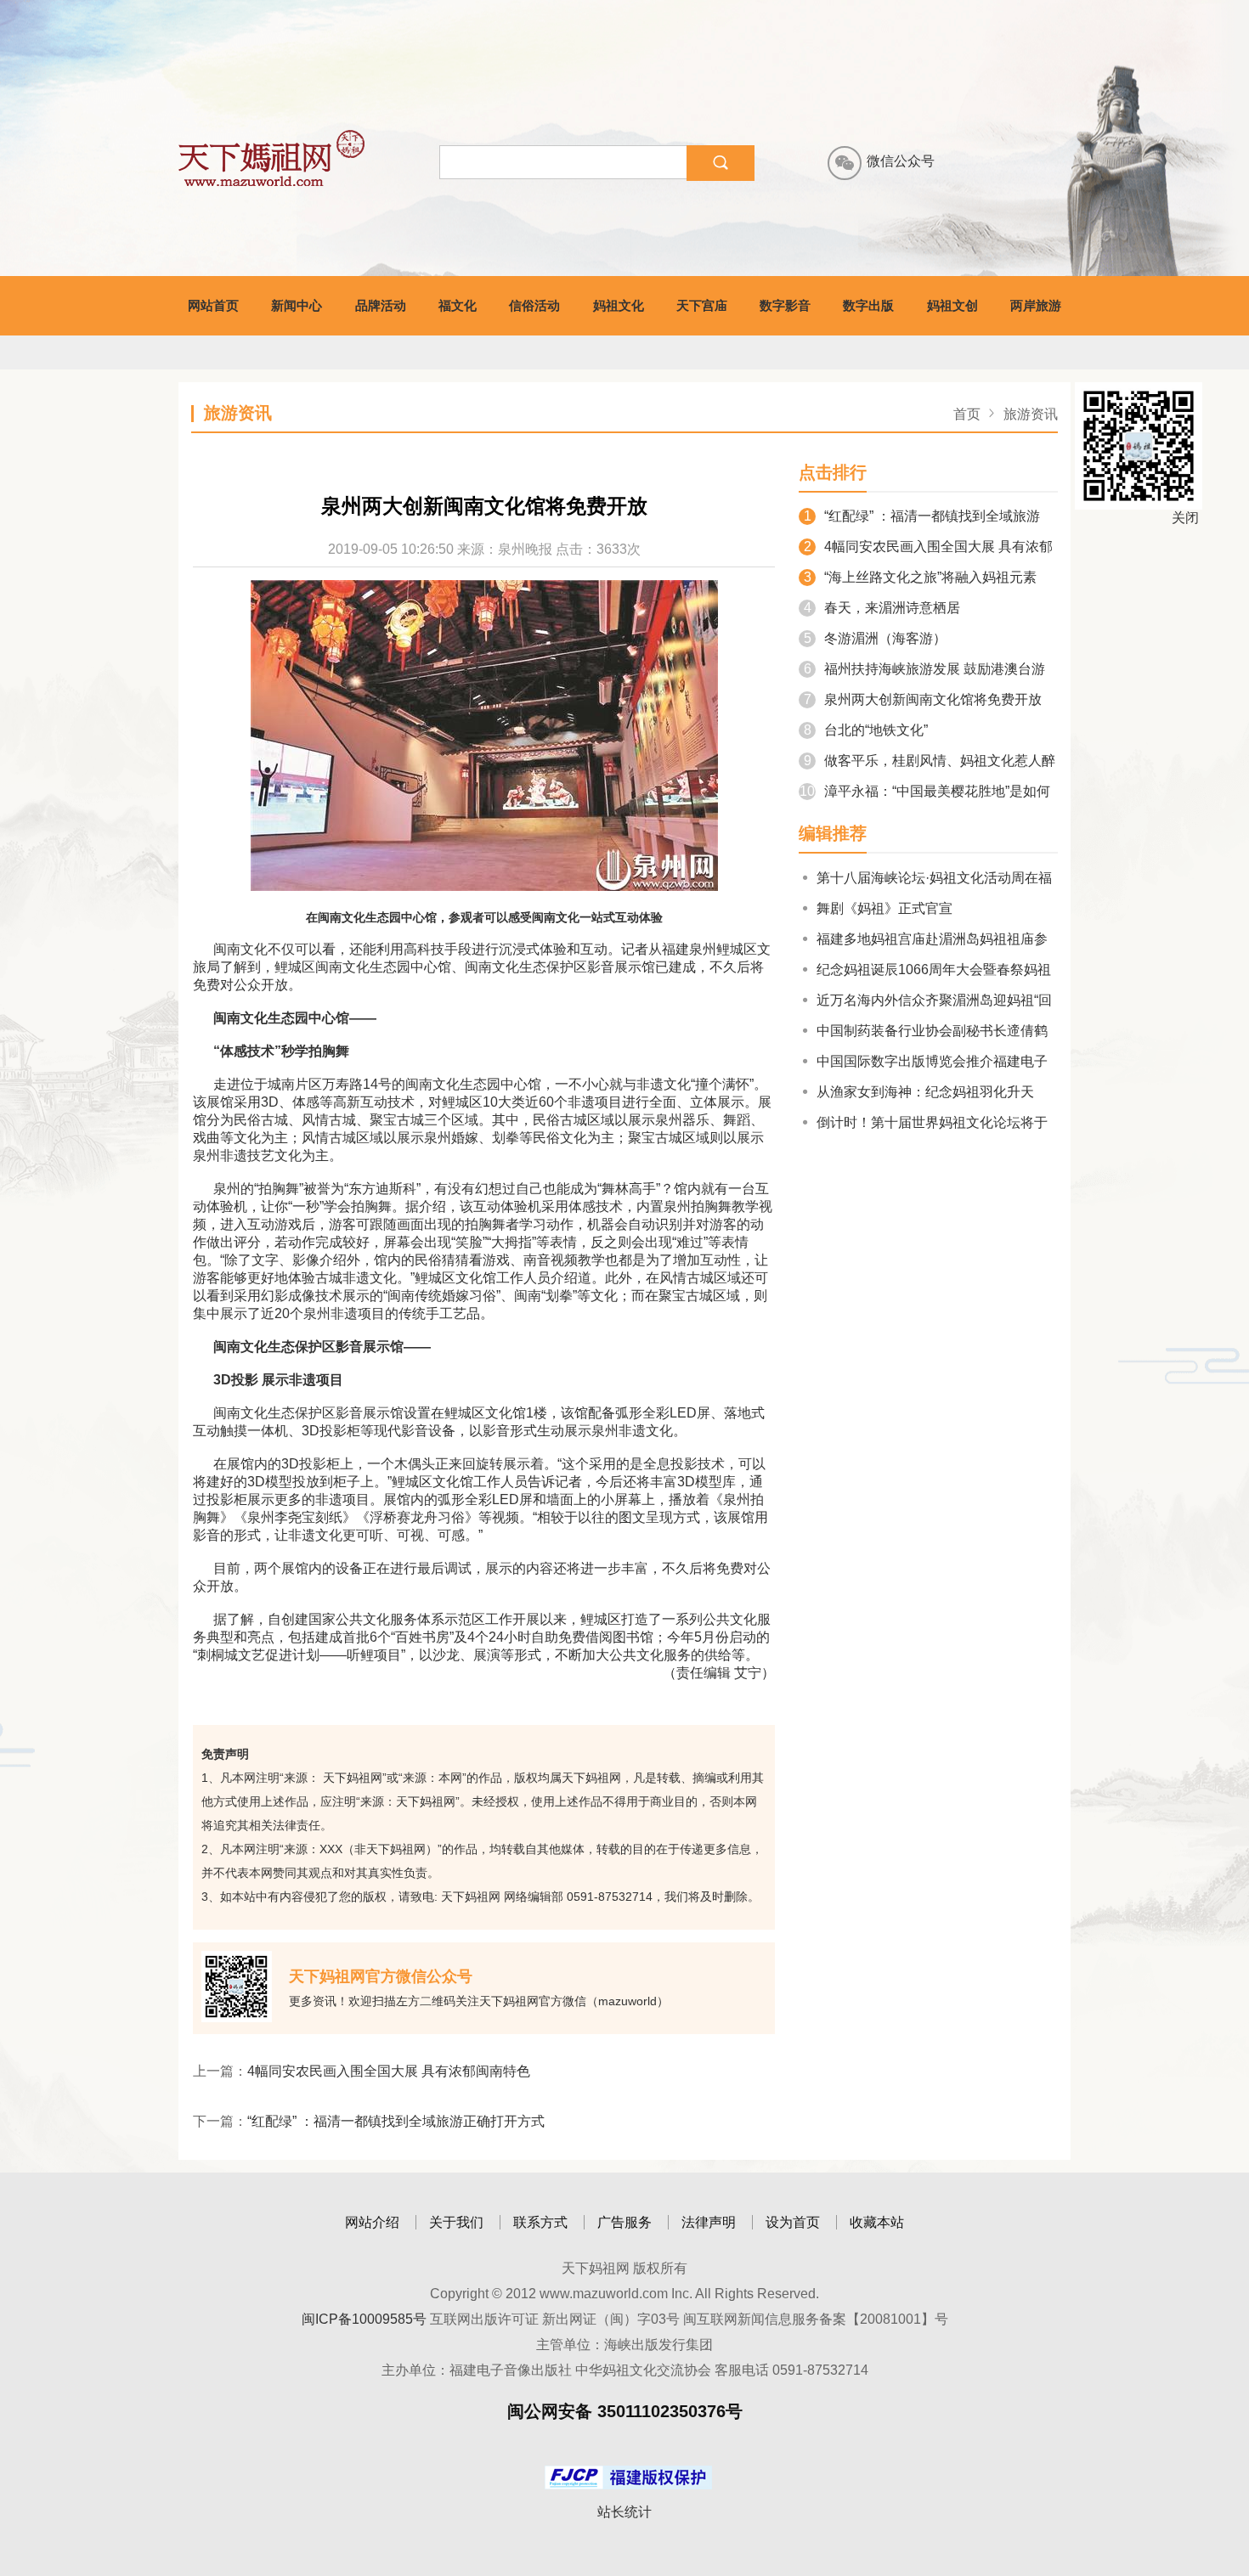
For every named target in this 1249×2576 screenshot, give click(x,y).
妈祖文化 (619, 305)
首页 (967, 414)
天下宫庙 (702, 305)
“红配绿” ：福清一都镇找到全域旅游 (922, 516)
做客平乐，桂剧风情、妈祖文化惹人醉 (930, 761)
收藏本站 (877, 2222)
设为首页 (793, 2222)
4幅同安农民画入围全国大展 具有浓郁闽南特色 (389, 2071)
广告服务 (624, 2222)
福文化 (458, 305)
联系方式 (540, 2222)
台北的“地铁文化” (866, 730)
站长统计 (624, 2512)
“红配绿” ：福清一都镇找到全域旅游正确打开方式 (396, 2121)
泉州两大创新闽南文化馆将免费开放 (923, 699)
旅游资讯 (1031, 414)
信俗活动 (534, 305)
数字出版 (868, 305)
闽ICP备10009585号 (364, 2319)
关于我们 (456, 2222)
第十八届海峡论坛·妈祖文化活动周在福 (934, 878)
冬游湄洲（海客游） (875, 638)
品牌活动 (381, 305)
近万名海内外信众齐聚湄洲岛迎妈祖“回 (934, 1000)
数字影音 (785, 305)
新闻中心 (297, 305)
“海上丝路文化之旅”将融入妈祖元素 (920, 577)
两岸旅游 (1036, 305)
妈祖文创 (952, 305)
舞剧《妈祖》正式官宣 (884, 908)
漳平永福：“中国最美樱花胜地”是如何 (925, 791)
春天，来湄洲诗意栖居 (882, 608)
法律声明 (709, 2222)
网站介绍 (372, 2222)
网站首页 (213, 305)
